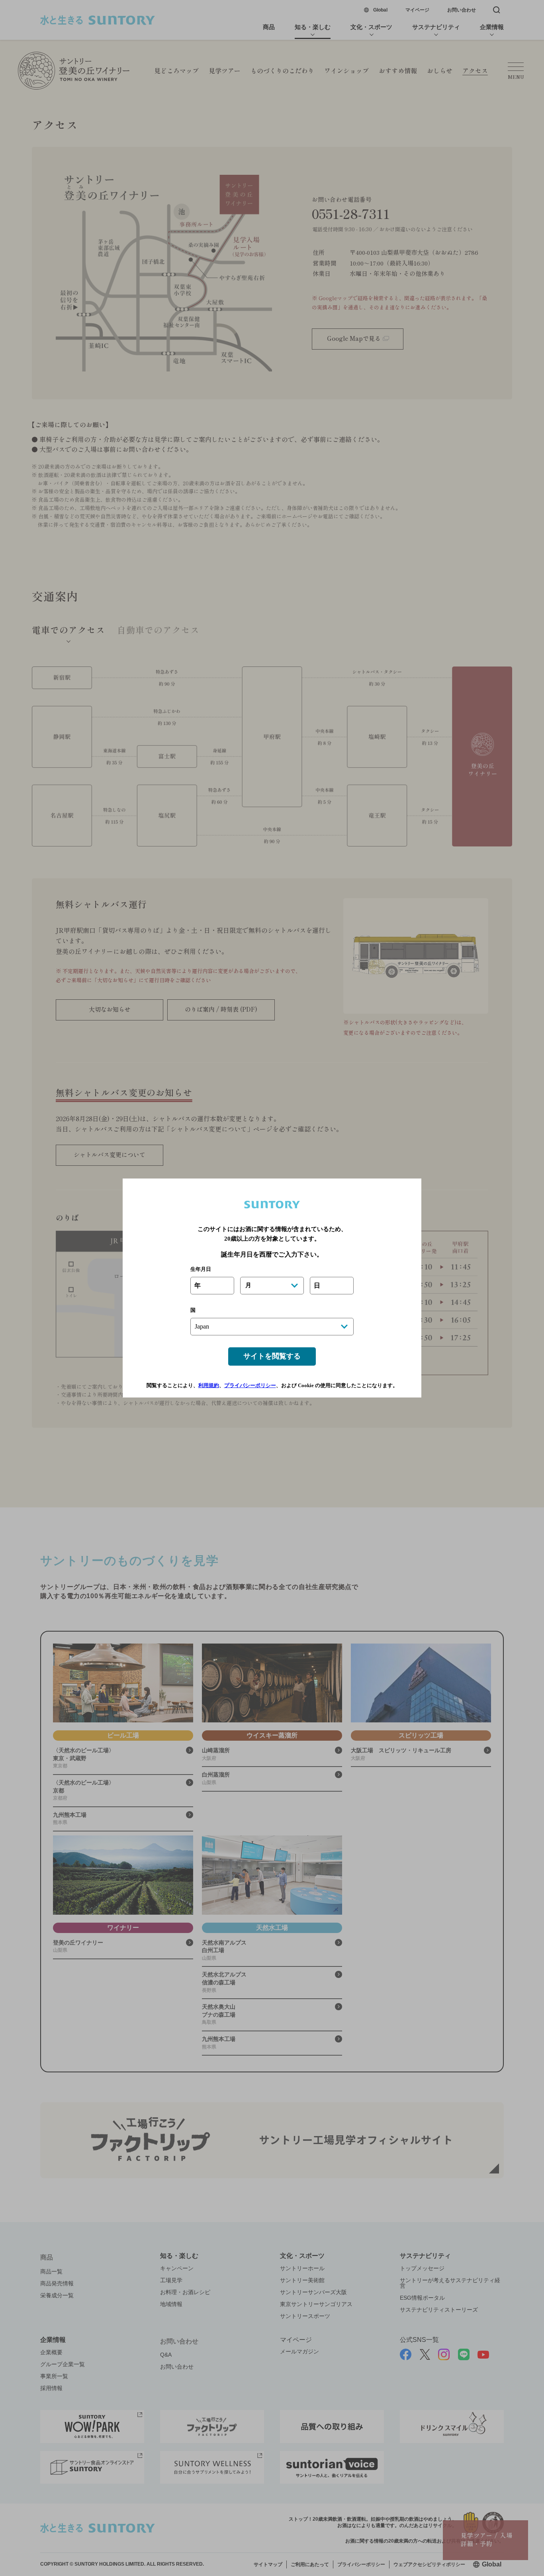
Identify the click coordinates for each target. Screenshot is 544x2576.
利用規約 (209, 1385)
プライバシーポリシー (250, 1385)
